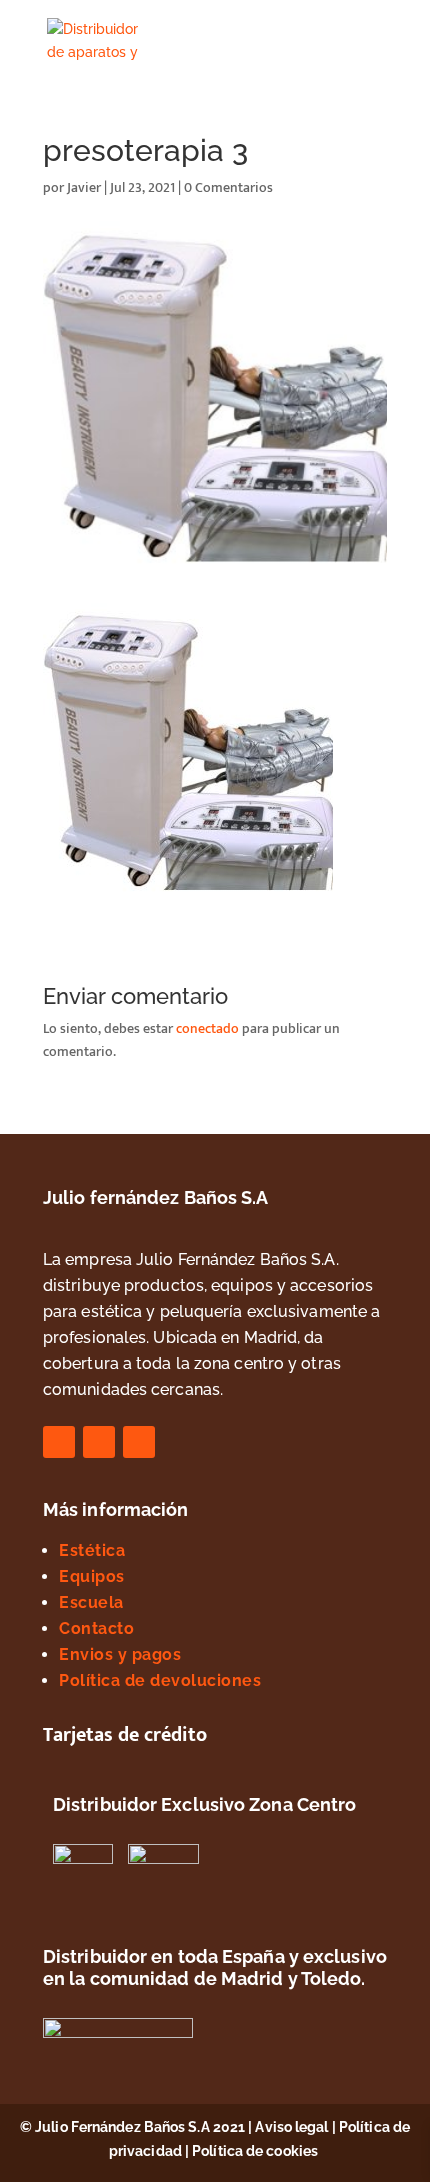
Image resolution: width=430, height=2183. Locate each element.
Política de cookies (256, 2151)
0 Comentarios (228, 187)
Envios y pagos (120, 1654)
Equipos (92, 1576)
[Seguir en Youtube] (139, 1442)
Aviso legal (291, 2127)
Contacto (96, 1628)
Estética (92, 1550)
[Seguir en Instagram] (99, 1442)
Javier (84, 187)
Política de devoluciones (160, 1680)
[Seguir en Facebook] (59, 1442)
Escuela (91, 1602)
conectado (207, 1028)
